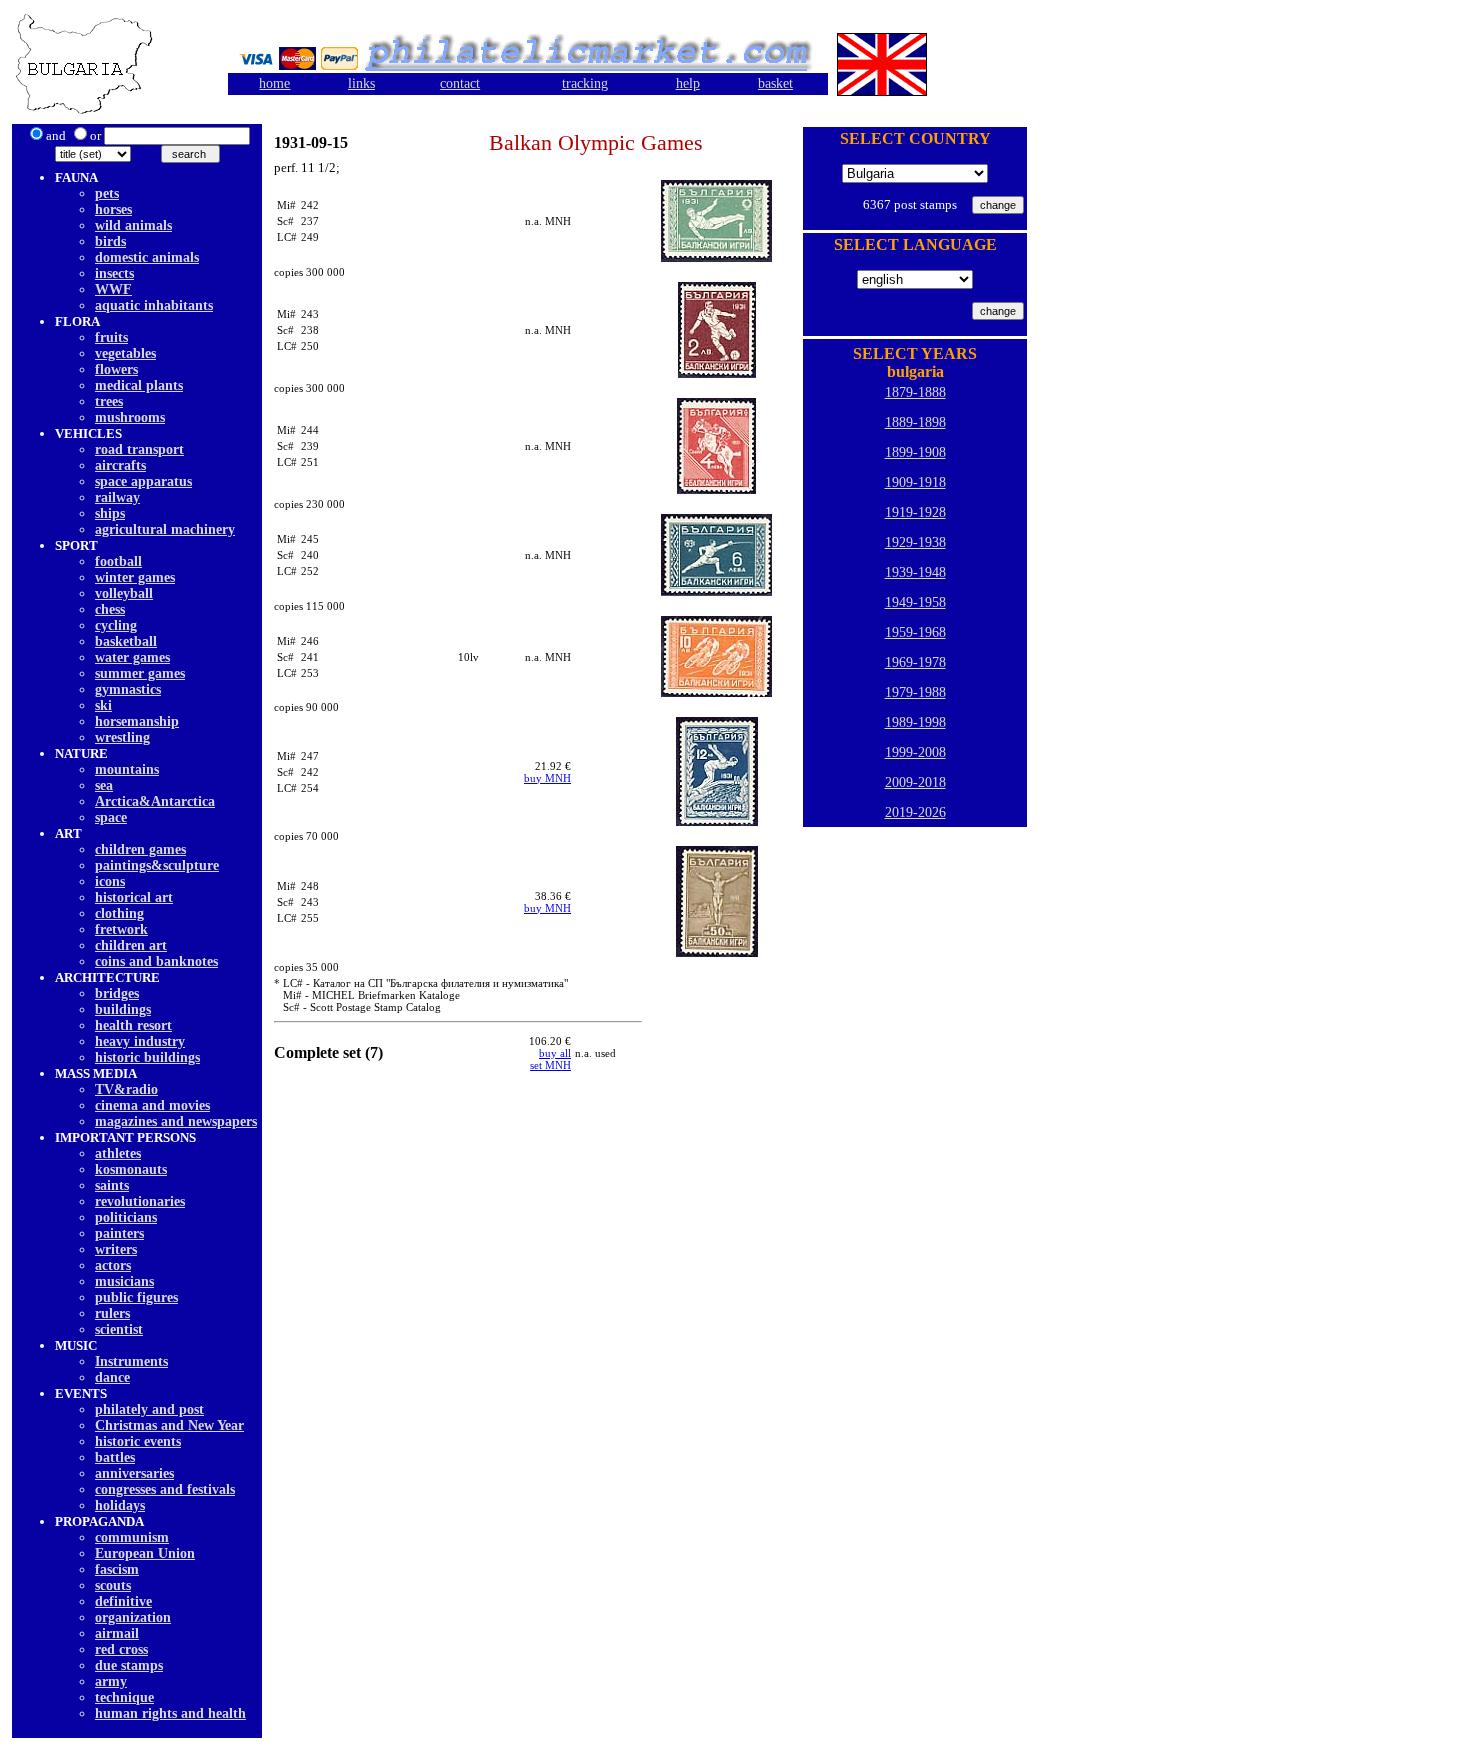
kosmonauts (131, 1169)
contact (460, 83)
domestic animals (147, 257)
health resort (133, 1025)
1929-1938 (915, 542)
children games (140, 849)
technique (124, 1697)
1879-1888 (915, 392)
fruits (111, 337)
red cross (121, 1649)
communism (132, 1537)
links (361, 83)
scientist (119, 1329)
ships (110, 513)
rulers (112, 1313)
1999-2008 (915, 752)
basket (775, 83)
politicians (126, 1217)
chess (110, 609)
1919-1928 (915, 512)
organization (133, 1617)
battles (115, 1457)
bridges (117, 993)
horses (113, 209)
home (274, 83)
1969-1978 (915, 662)
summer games (140, 673)
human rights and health (170, 1713)
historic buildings (147, 1057)
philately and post (149, 1409)
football (118, 561)
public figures (136, 1297)
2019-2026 (915, 812)
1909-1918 (915, 482)
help (688, 83)
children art (131, 945)
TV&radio (126, 1089)
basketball (126, 641)
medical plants (139, 385)
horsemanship (137, 721)
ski (103, 705)
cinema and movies (152, 1105)
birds (110, 241)
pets (107, 193)
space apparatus (143, 481)
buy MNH (547, 778)
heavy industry (140, 1041)
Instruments (131, 1361)
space (111, 817)
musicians (124, 1281)
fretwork (121, 929)
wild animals (133, 225)
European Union (145, 1553)
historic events (138, 1441)
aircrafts (120, 465)
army (111, 1681)
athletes (118, 1153)
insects (114, 273)
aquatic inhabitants (154, 305)
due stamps (129, 1665)
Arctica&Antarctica (155, 801)
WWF (113, 289)
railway (117, 497)
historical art (134, 897)
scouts (113, 1585)
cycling (116, 625)
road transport (139, 449)
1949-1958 (915, 602)
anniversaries (134, 1473)
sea (104, 785)
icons (110, 881)
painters (119, 1233)
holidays (120, 1505)
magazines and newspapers (176, 1121)
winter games (135, 577)
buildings (123, 1009)
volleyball (124, 593)
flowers (116, 369)
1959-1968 (915, 632)
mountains (127, 769)
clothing (119, 913)
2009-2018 (915, 782)
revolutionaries (140, 1201)
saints (112, 1185)
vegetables (125, 353)
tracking (585, 83)
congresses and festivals (165, 1489)
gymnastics (128, 689)
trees (109, 401)
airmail (117, 1633)
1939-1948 (915, 572)
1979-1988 (915, 692)
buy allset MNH (550, 1059)
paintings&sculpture (157, 865)
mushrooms (130, 417)
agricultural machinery (165, 529)
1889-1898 (915, 422)
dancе (112, 1377)
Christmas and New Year (169, 1425)
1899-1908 (915, 452)
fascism (117, 1569)
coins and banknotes (156, 961)
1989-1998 (915, 722)
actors (113, 1265)
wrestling (122, 737)
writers (116, 1249)
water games (132, 657)
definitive (123, 1601)
